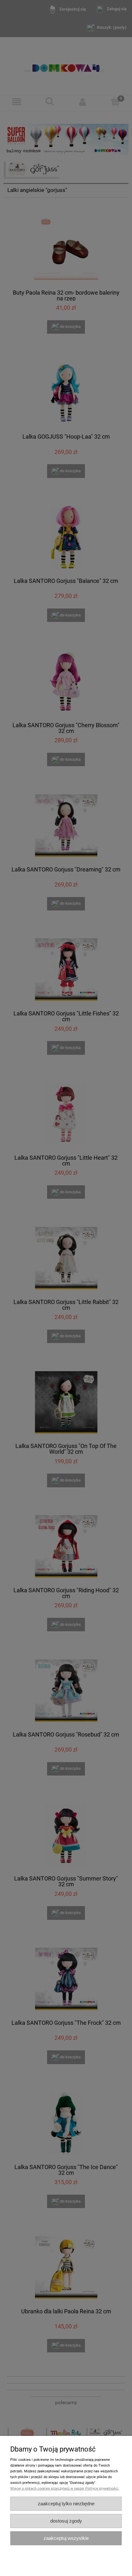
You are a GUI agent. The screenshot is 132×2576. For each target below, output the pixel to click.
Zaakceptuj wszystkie (66, 2538)
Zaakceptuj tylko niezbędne (66, 2504)
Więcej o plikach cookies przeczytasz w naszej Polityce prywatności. (65, 2489)
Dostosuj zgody (66, 2521)
